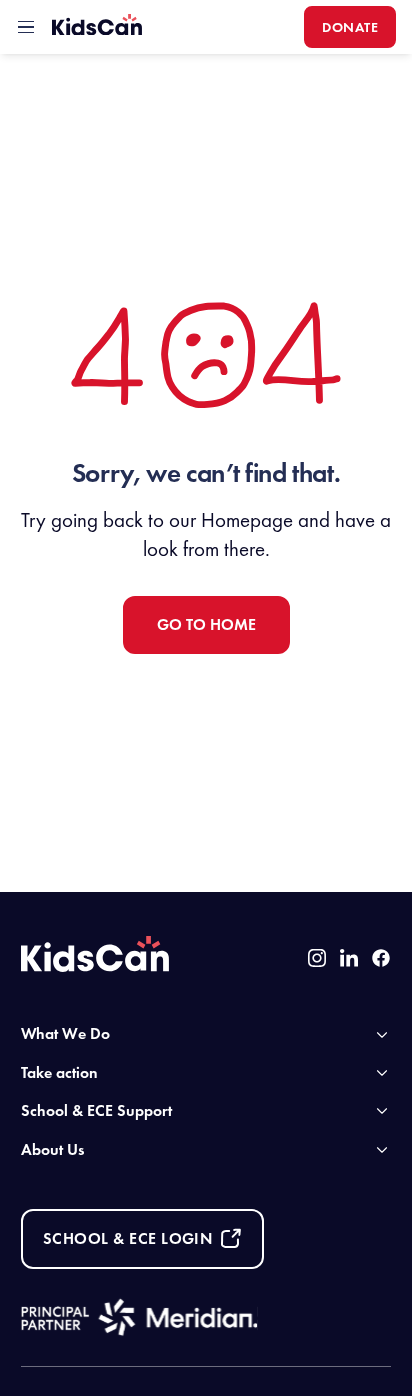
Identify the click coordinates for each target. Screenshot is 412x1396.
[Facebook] (381, 958)
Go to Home (206, 624)
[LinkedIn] (349, 958)
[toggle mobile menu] (26, 27)
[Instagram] (317, 958)
